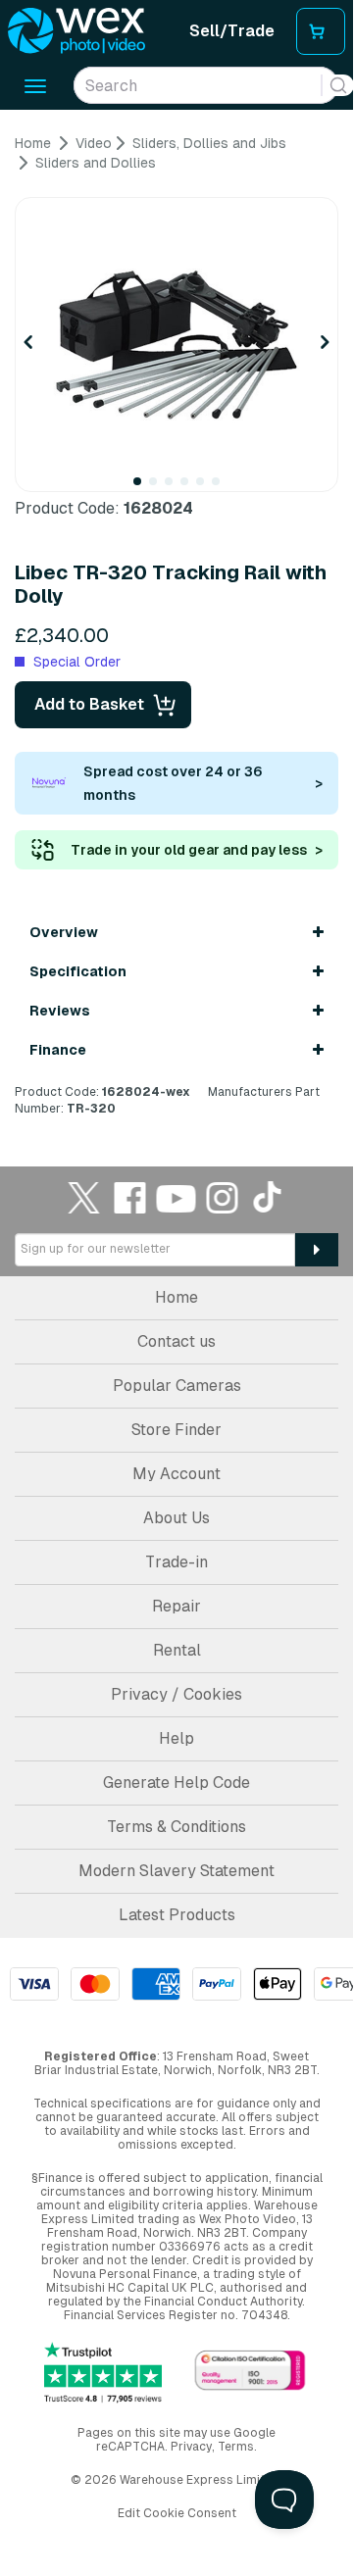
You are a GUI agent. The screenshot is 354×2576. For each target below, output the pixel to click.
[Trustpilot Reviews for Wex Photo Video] (103, 2373)
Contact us (177, 1341)
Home (177, 1297)
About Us (177, 1518)
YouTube (177, 1197)
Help (177, 1738)
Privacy (191, 2447)
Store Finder (177, 1430)
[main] (177, 626)
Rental (177, 1650)
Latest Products (177, 1915)
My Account (177, 1474)
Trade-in (177, 1562)
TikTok (269, 1197)
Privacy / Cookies (177, 1694)
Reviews (60, 1011)
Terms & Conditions (177, 1827)
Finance (58, 1050)
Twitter (84, 1197)
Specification (78, 971)
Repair (177, 1606)
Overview (64, 932)
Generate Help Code (177, 1783)
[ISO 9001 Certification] (250, 2372)
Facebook (130, 1197)
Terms (236, 2447)
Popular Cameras (177, 1386)
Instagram (223, 1197)
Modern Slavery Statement (177, 1871)
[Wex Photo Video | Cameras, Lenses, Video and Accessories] (76, 31)
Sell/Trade (232, 31)
